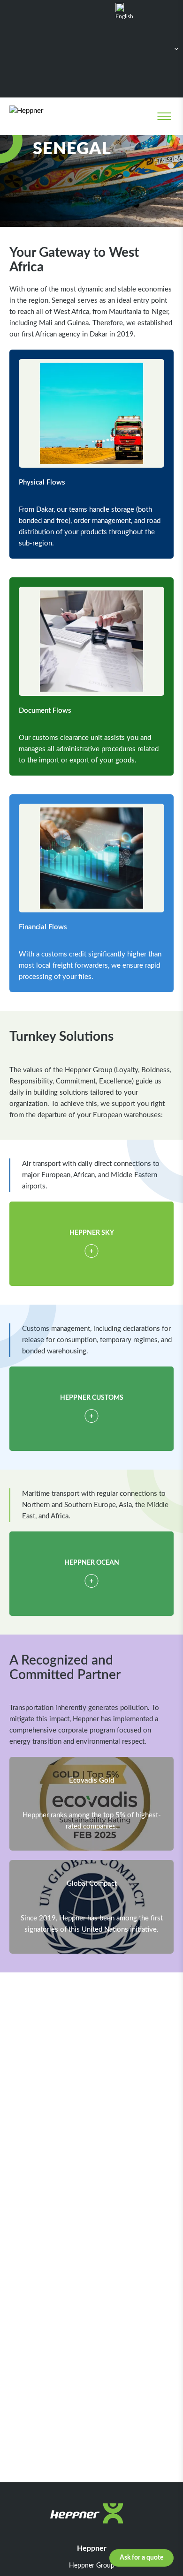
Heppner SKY (92, 1233)
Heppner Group (92, 2566)
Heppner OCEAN (92, 1563)
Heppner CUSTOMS (92, 1398)
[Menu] (164, 116)
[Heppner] (48, 116)
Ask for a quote (141, 2558)
